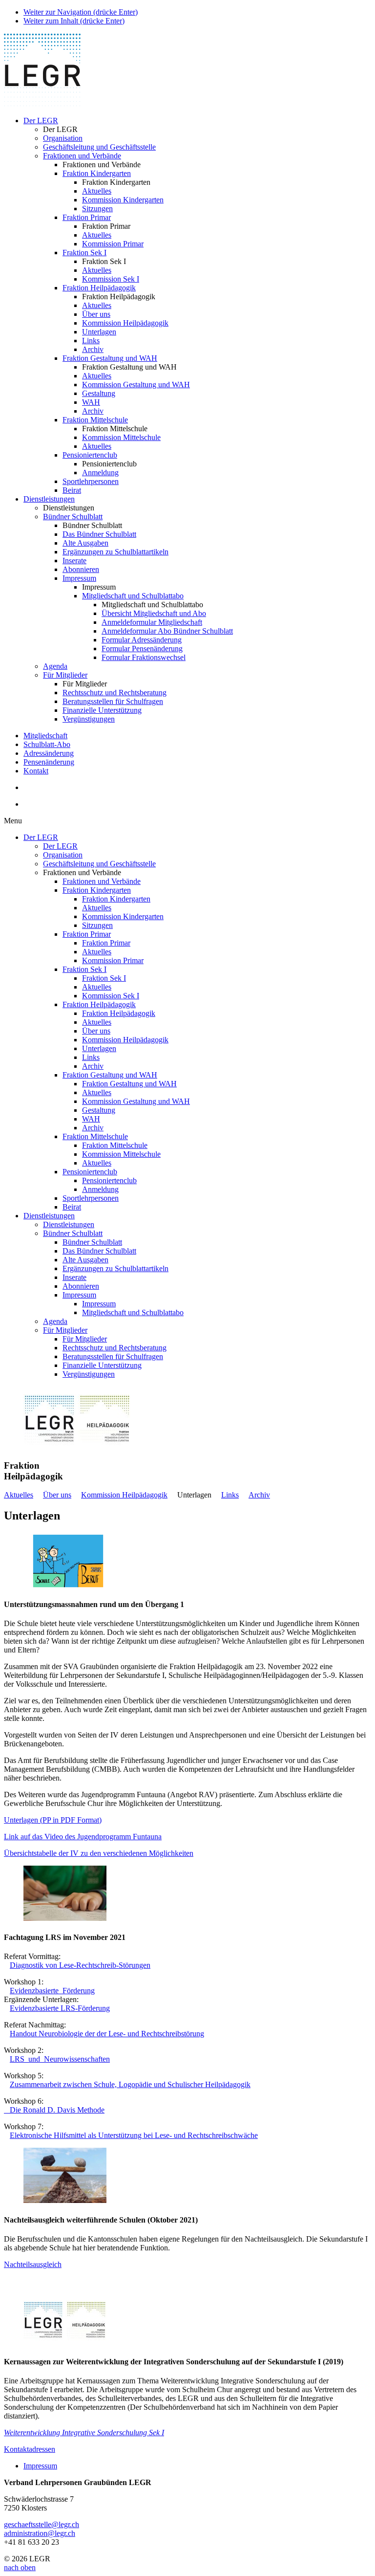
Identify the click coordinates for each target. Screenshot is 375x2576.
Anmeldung (100, 473)
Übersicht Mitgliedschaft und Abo (154, 613)
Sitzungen (97, 209)
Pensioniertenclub (90, 455)
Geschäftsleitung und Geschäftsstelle (99, 147)
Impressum (79, 578)
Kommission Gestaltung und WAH (136, 385)
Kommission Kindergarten (123, 200)
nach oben (20, 2567)
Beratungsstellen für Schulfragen (113, 701)
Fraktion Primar (87, 217)
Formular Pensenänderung (142, 649)
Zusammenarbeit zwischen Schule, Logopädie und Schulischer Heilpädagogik (130, 2084)
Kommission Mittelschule (121, 437)
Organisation (63, 138)
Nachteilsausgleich (33, 2264)
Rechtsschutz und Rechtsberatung (115, 693)
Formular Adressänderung (142, 640)
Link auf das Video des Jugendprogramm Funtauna (83, 1837)
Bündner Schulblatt (73, 517)
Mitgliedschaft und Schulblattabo (133, 596)
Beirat (72, 490)
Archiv (93, 349)
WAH (91, 402)
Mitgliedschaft (45, 736)
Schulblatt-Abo (47, 744)
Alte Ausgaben (85, 543)
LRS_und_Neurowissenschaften (60, 2059)
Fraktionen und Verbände (82, 156)
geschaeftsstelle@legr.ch (42, 2524)
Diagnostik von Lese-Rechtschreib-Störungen (80, 1965)
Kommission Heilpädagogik (125, 323)
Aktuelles (97, 191)
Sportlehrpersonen (91, 481)
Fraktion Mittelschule (95, 420)
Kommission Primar (113, 244)
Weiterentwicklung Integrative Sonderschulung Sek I (84, 2433)
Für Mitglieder (65, 675)
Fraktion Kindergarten (97, 173)
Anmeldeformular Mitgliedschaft (152, 622)
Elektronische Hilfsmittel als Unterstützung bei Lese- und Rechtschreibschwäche (134, 2135)
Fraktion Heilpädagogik (99, 288)
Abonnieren (81, 569)
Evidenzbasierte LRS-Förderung (60, 2008)
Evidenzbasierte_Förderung (52, 1991)
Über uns (96, 314)
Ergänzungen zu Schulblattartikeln (115, 552)
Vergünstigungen (89, 719)
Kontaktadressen (30, 2449)
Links (91, 341)
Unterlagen (99, 332)
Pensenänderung (49, 762)
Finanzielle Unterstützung (102, 710)
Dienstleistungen (49, 499)
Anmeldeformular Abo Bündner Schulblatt (167, 631)
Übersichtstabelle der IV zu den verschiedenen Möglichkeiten (99, 1853)
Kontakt (36, 771)
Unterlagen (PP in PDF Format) (53, 1820)
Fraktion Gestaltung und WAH (110, 358)
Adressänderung (49, 753)
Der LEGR (41, 121)
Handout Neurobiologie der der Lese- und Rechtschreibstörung (107, 2034)
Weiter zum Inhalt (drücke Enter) (74, 21)
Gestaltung (99, 393)
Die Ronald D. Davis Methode (54, 2110)
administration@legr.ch (40, 2533)
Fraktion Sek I (84, 253)
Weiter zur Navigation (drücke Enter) (81, 12)
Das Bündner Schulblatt (99, 534)
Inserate (74, 561)
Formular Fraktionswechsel (144, 657)
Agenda (55, 666)
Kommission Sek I (111, 279)
